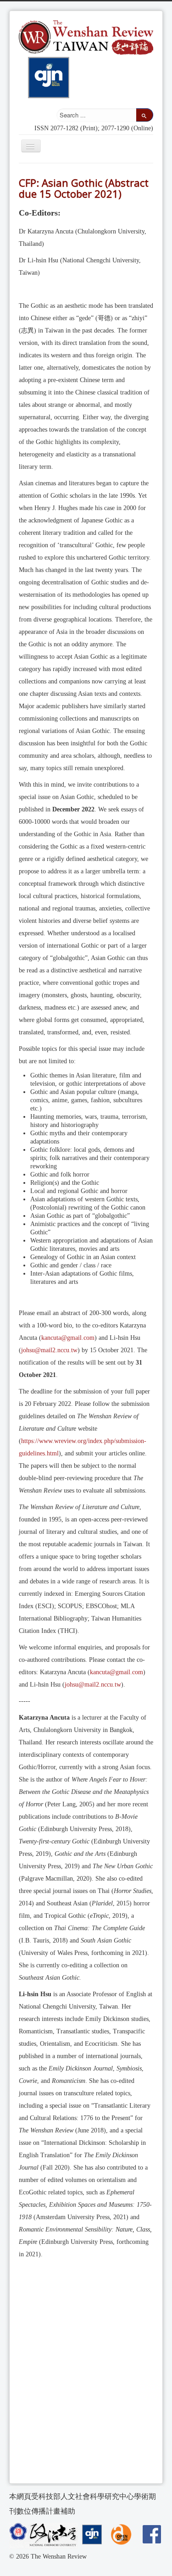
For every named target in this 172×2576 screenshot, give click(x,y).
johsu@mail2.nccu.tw (49, 1350)
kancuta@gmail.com (68, 1338)
